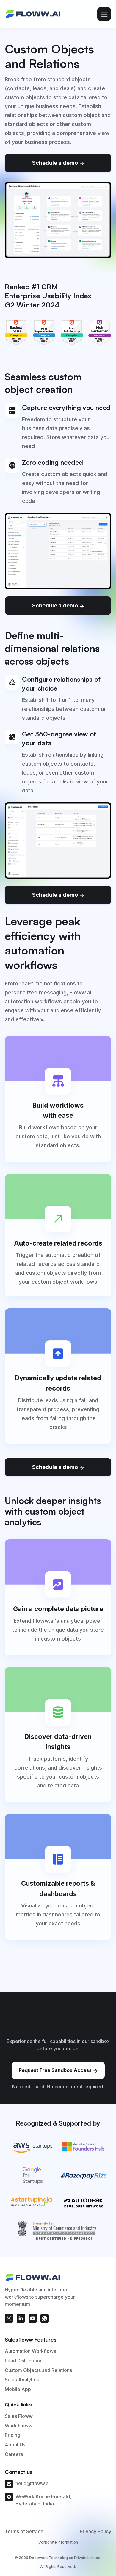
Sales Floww (19, 2416)
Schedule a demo (58, 163)
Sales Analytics (22, 2380)
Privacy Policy (95, 2531)
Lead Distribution (24, 2361)
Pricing (12, 2435)
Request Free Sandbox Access (58, 2070)
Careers (14, 2454)
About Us (15, 2445)
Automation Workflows (30, 2351)
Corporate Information (58, 2542)
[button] (104, 14)
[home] (33, 14)
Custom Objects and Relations (38, 2370)
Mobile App (18, 2389)
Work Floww (19, 2426)
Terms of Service (24, 2531)
